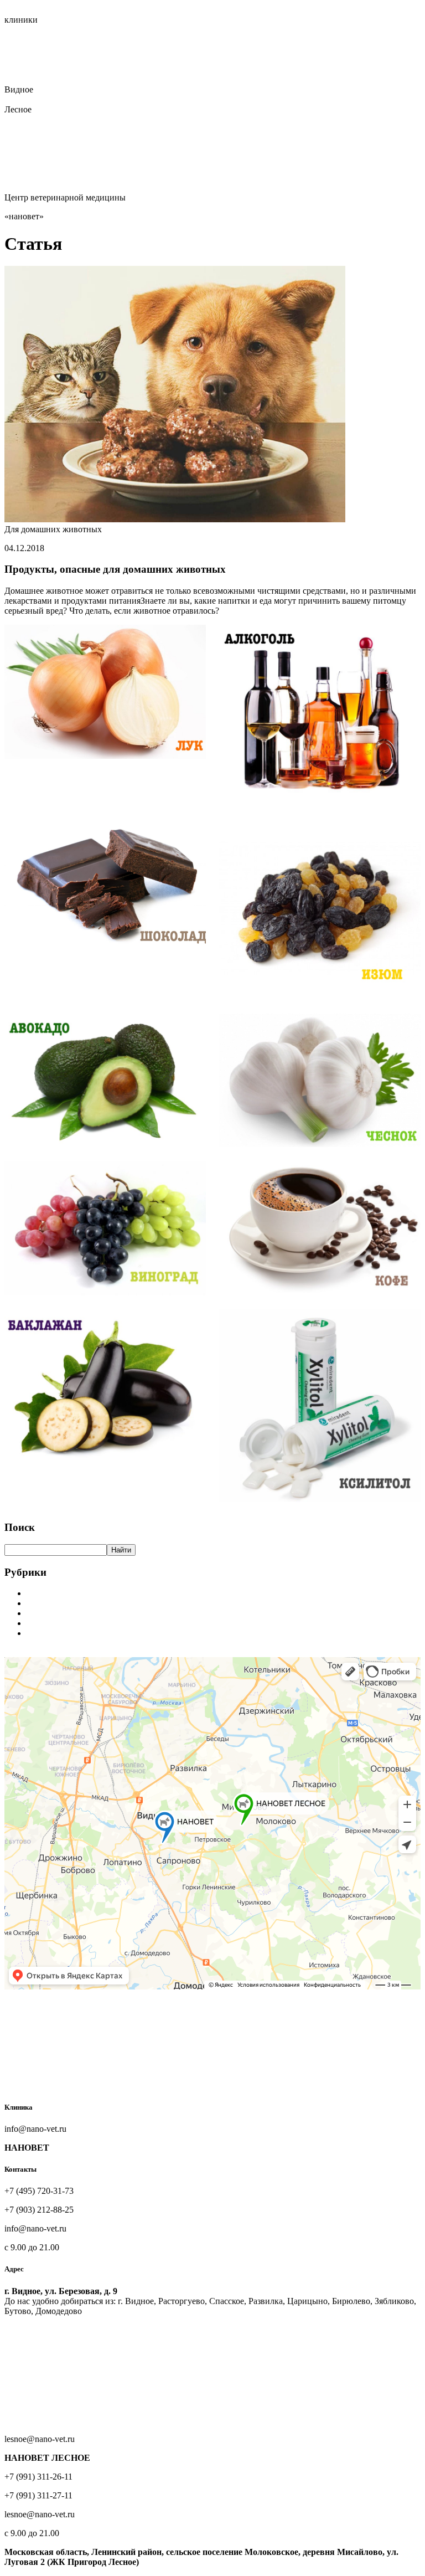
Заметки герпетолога (66, 1633)
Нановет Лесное (98, 30)
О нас (47, 40)
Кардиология (117, 70)
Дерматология (63, 70)
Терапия (20, 60)
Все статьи (25, 1652)
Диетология (167, 70)
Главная (19, 40)
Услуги (18, 50)
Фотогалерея (57, 79)
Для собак (45, 1623)
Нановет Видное (36, 30)
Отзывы (99, 79)
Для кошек (46, 1613)
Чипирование (260, 60)
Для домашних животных (75, 1603)
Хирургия (56, 60)
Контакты (135, 79)
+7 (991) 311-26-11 (38, 119)
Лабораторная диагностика (340, 60)
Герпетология (217, 70)
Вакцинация (209, 60)
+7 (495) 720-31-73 (39, 99)
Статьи (18, 79)
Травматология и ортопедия (130, 60)
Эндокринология (278, 70)
